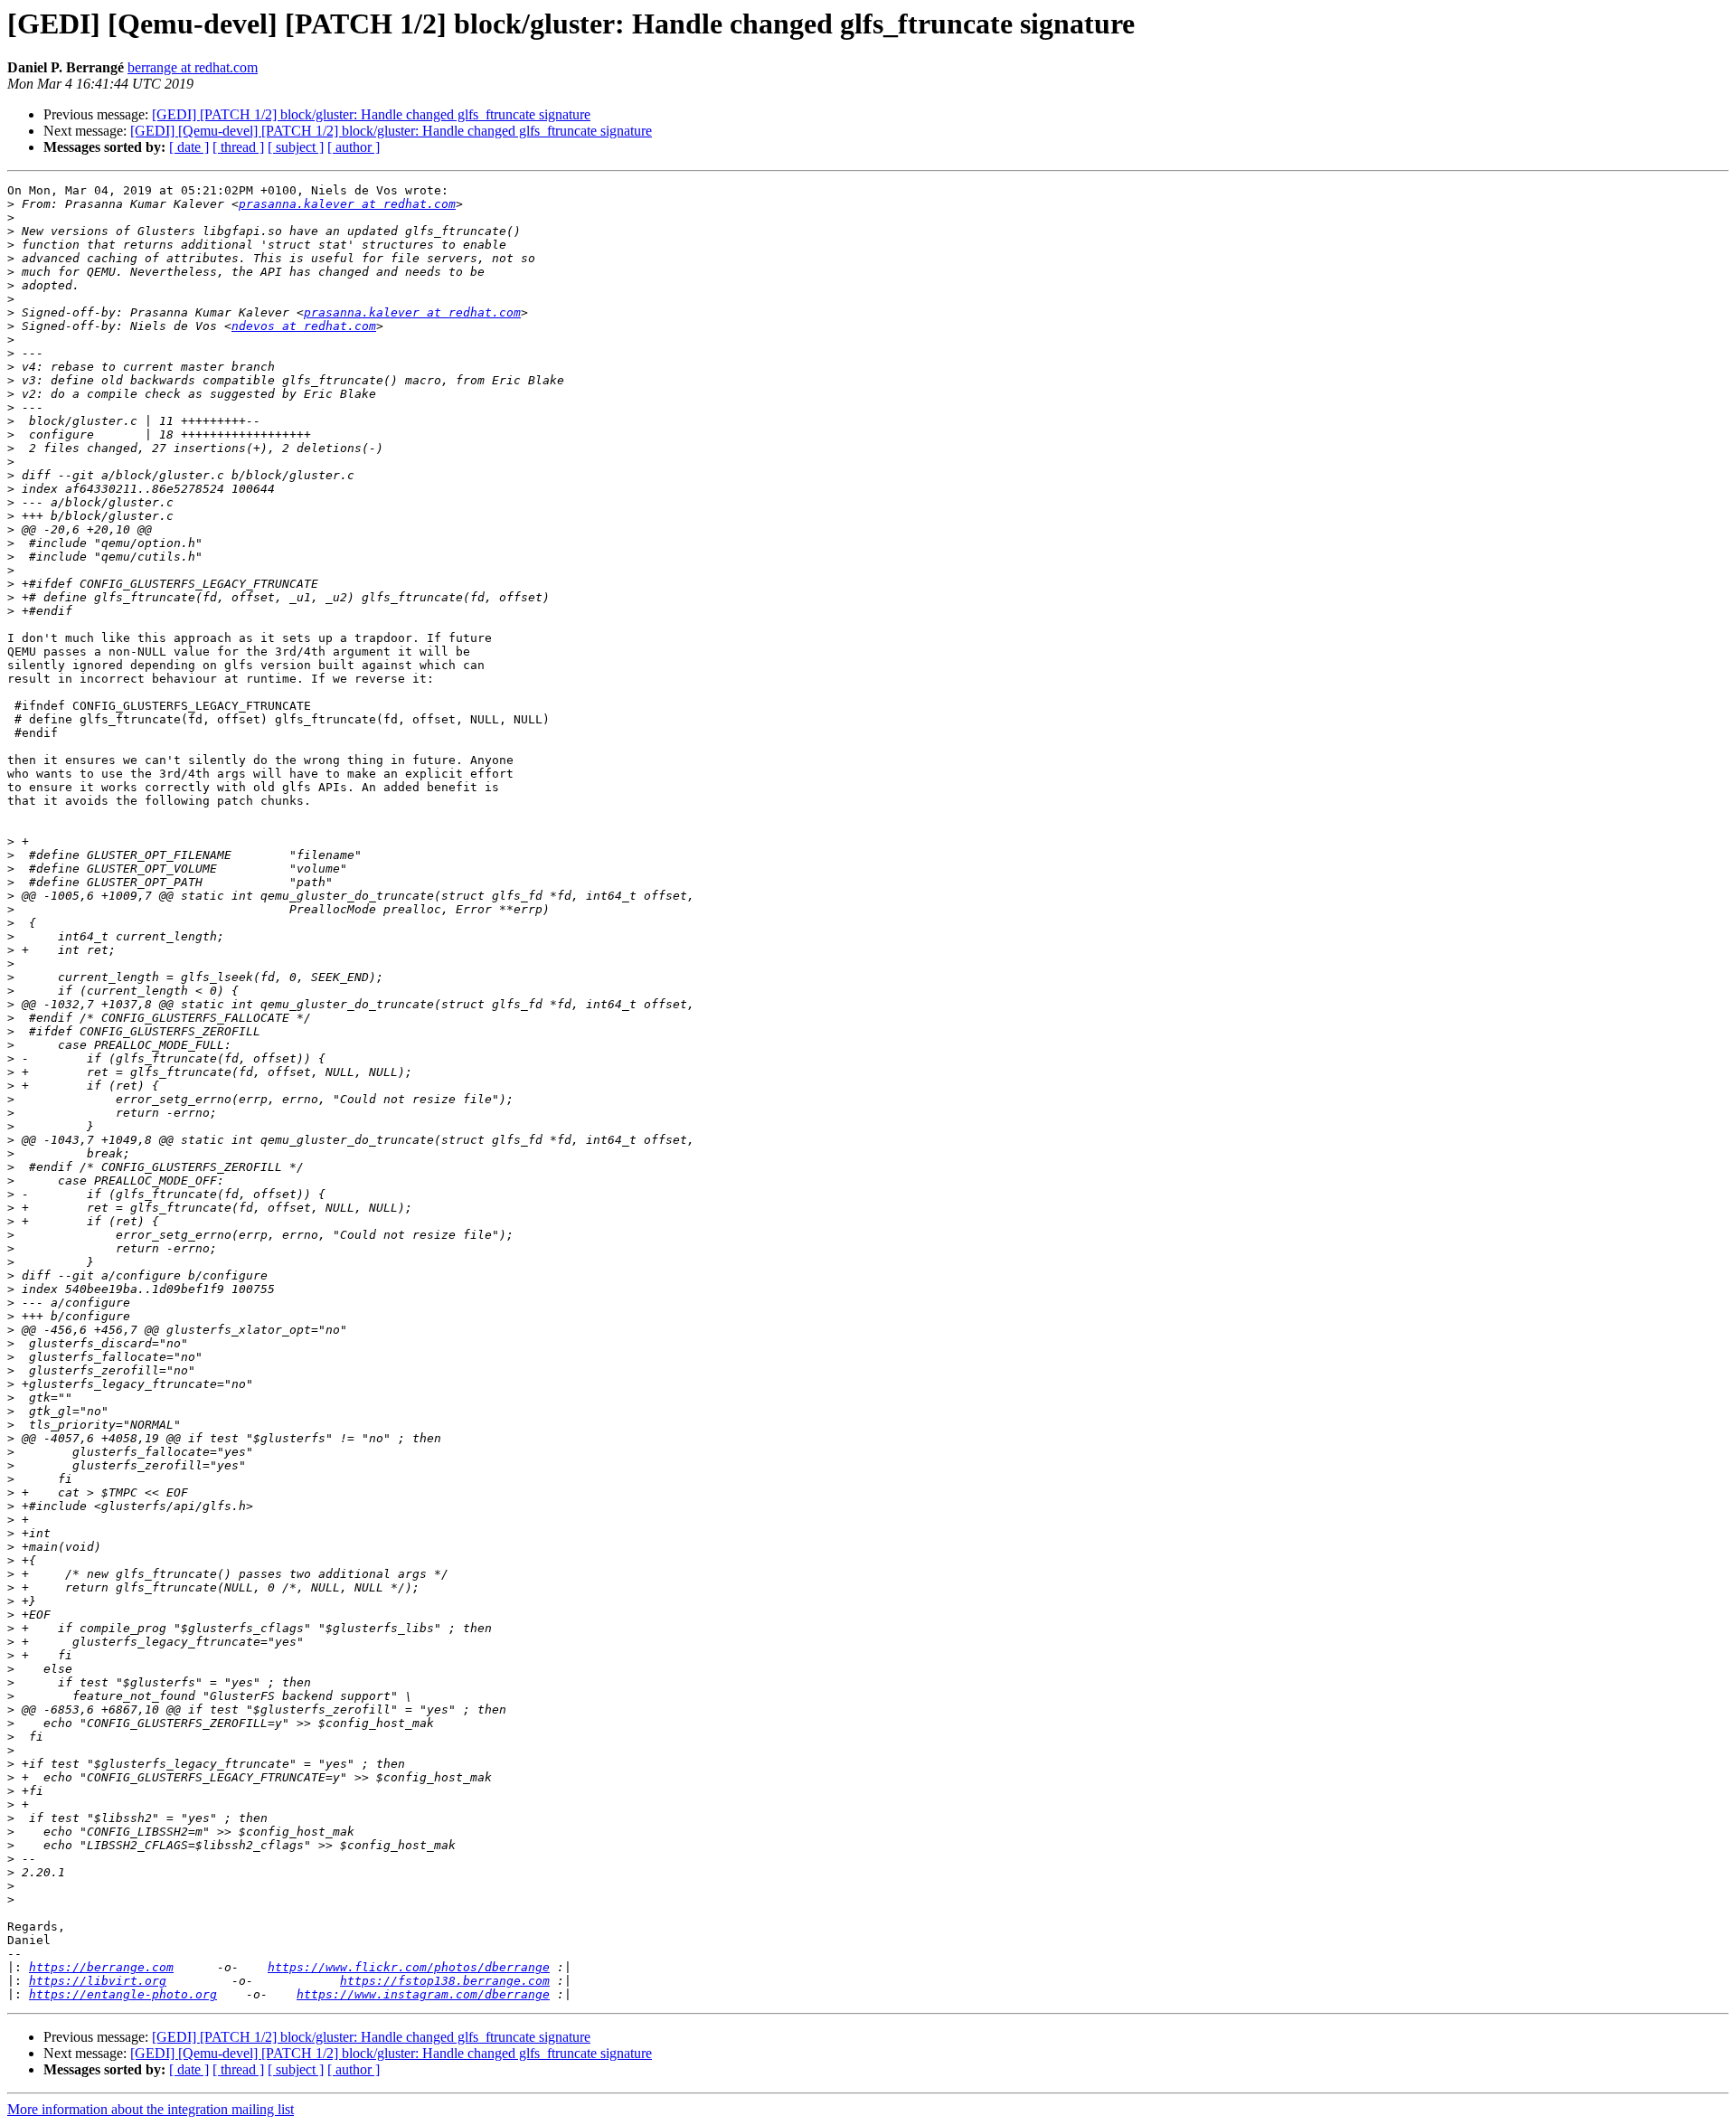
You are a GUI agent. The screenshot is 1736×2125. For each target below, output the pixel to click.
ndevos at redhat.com (304, 326)
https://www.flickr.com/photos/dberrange (409, 1967)
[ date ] (189, 147)
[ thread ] (238, 147)
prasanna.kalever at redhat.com (347, 204)
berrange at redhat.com (193, 67)
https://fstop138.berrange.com (445, 1981)
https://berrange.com (101, 1967)
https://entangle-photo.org (123, 1994)
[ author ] (354, 147)
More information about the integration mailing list (151, 2109)
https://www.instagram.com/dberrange (423, 1994)
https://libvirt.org (98, 1981)
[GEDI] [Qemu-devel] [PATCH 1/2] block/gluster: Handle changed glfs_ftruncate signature (391, 131)
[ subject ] (296, 147)
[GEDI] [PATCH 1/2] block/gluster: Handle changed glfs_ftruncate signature (371, 114)
